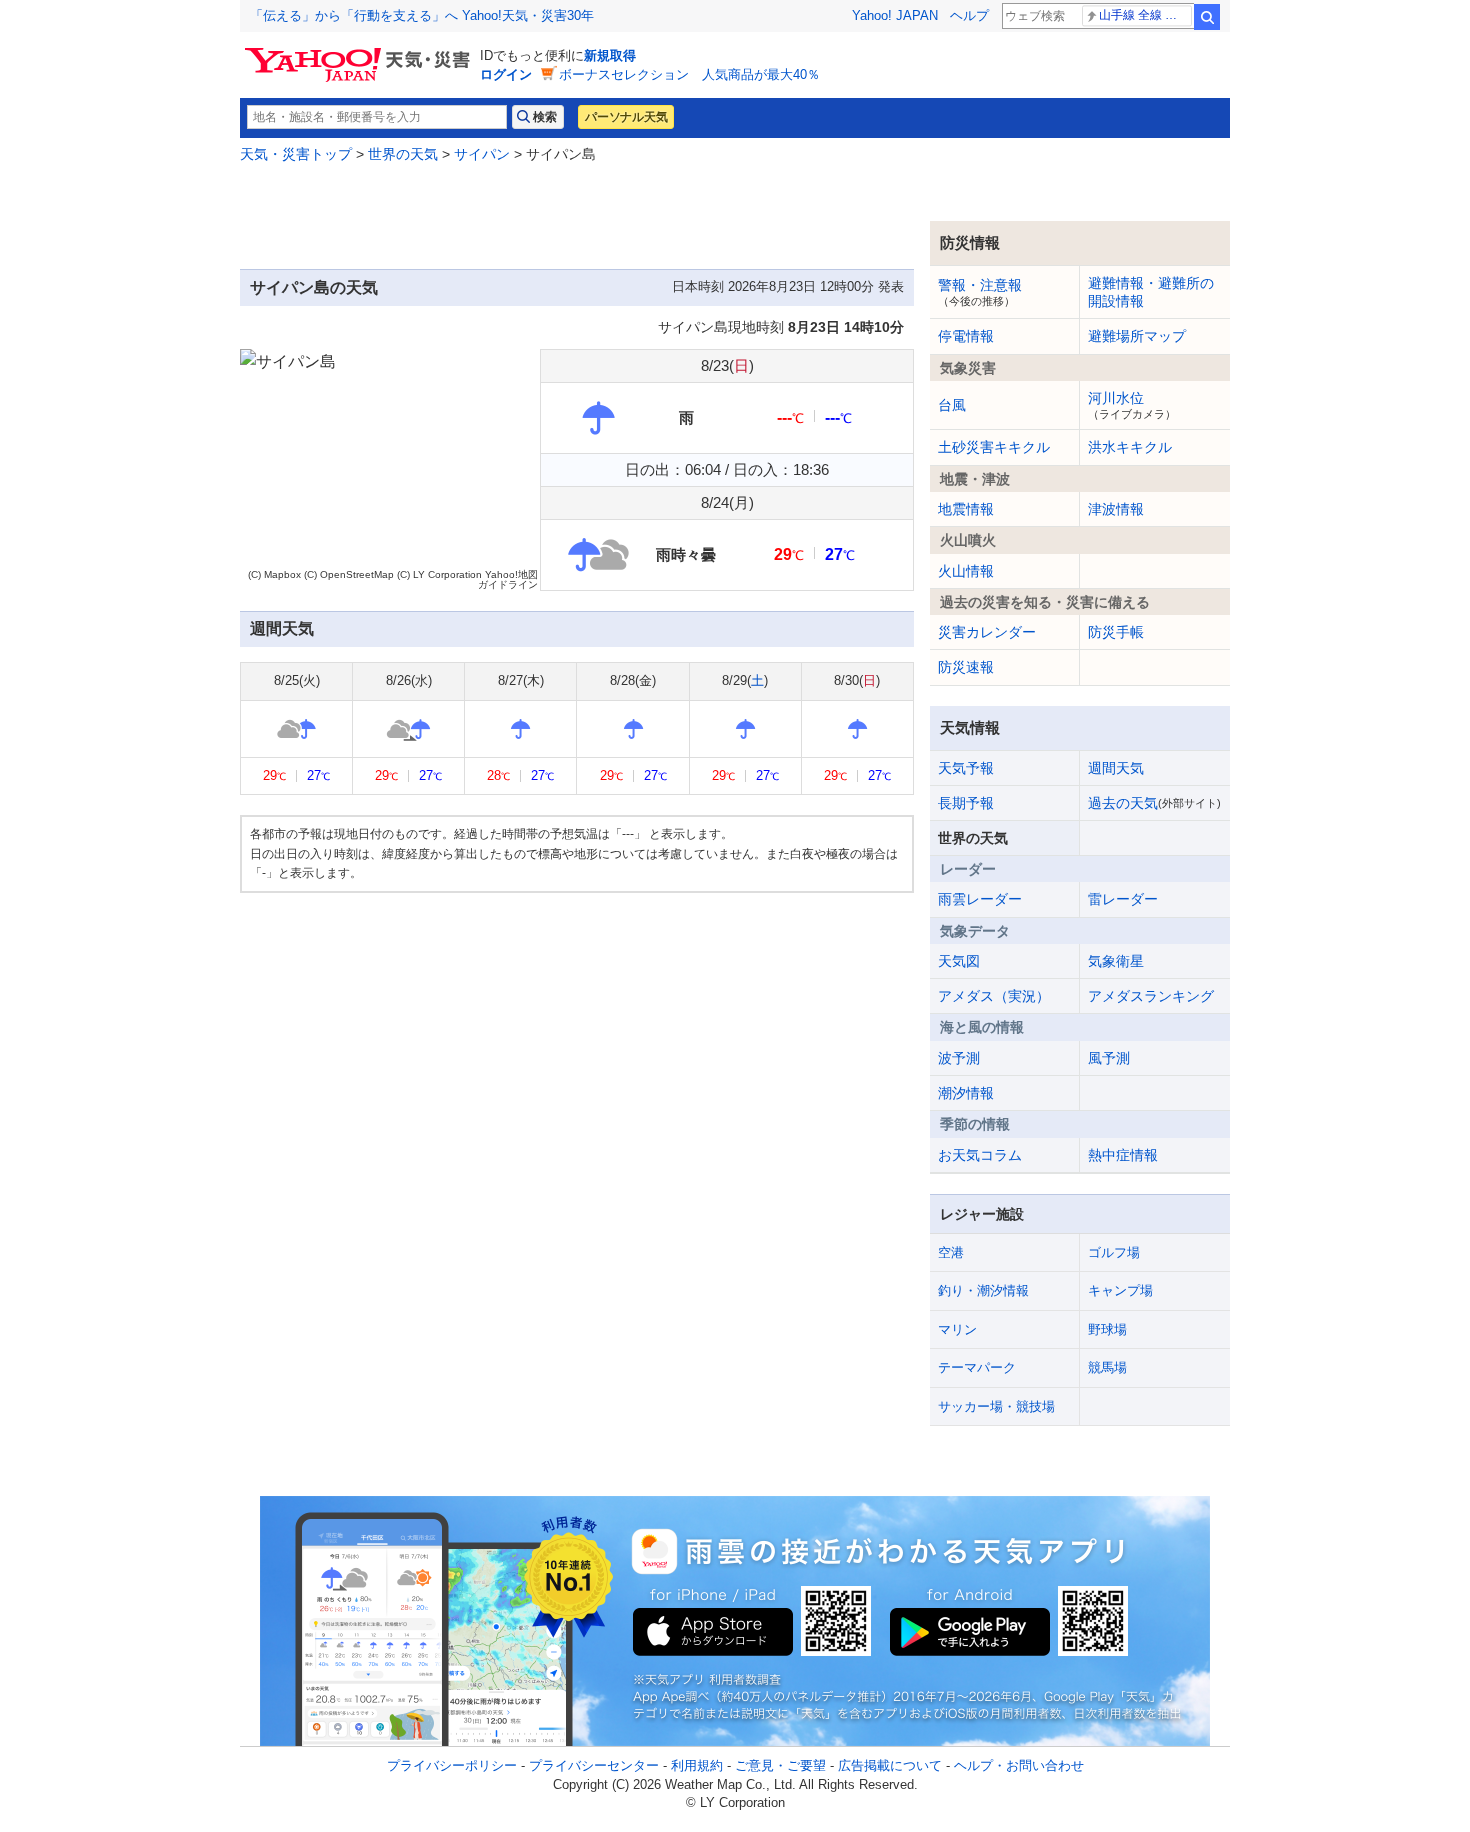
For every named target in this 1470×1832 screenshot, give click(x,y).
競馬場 (1107, 1367)
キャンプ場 (1120, 1290)
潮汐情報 (966, 1093)
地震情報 (966, 509)
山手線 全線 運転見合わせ (1145, 15)
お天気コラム (980, 1155)
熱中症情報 (1123, 1155)
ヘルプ (969, 15)
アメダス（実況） (994, 996)
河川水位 (1132, 405)
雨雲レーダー (980, 899)
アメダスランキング (1151, 996)
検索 (1207, 17)
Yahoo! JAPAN (895, 15)
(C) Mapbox (274, 574)
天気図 (959, 961)
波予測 (959, 1058)
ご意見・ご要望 (780, 1765)
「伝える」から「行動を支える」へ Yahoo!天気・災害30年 (422, 15)
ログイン (506, 74)
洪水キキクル (1130, 447)
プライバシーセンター (594, 1765)
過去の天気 (1154, 803)
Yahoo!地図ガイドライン (508, 579)
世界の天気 (403, 154)
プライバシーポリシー (452, 1765)
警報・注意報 (980, 292)
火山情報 (966, 571)
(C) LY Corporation (439, 574)
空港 (951, 1252)
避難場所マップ (1137, 336)
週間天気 (1116, 768)
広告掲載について (890, 1765)
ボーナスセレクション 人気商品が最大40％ (689, 74)
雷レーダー (1123, 899)
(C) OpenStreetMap (349, 574)
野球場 (1107, 1329)
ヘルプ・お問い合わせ (1019, 1765)
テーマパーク (977, 1367)
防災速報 (966, 667)
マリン (957, 1329)
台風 (952, 405)
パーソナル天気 (626, 117)
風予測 (1109, 1058)
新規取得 (610, 55)
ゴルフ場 (1114, 1252)
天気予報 (966, 768)
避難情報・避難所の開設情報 (1151, 292)
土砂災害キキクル (994, 447)
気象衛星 (1116, 961)
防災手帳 (1116, 632)
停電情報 (966, 336)
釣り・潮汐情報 (983, 1290)
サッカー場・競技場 (996, 1406)
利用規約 (697, 1765)
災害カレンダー (987, 632)
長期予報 (966, 803)
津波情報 (1116, 509)
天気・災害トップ (296, 154)
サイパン (482, 154)
